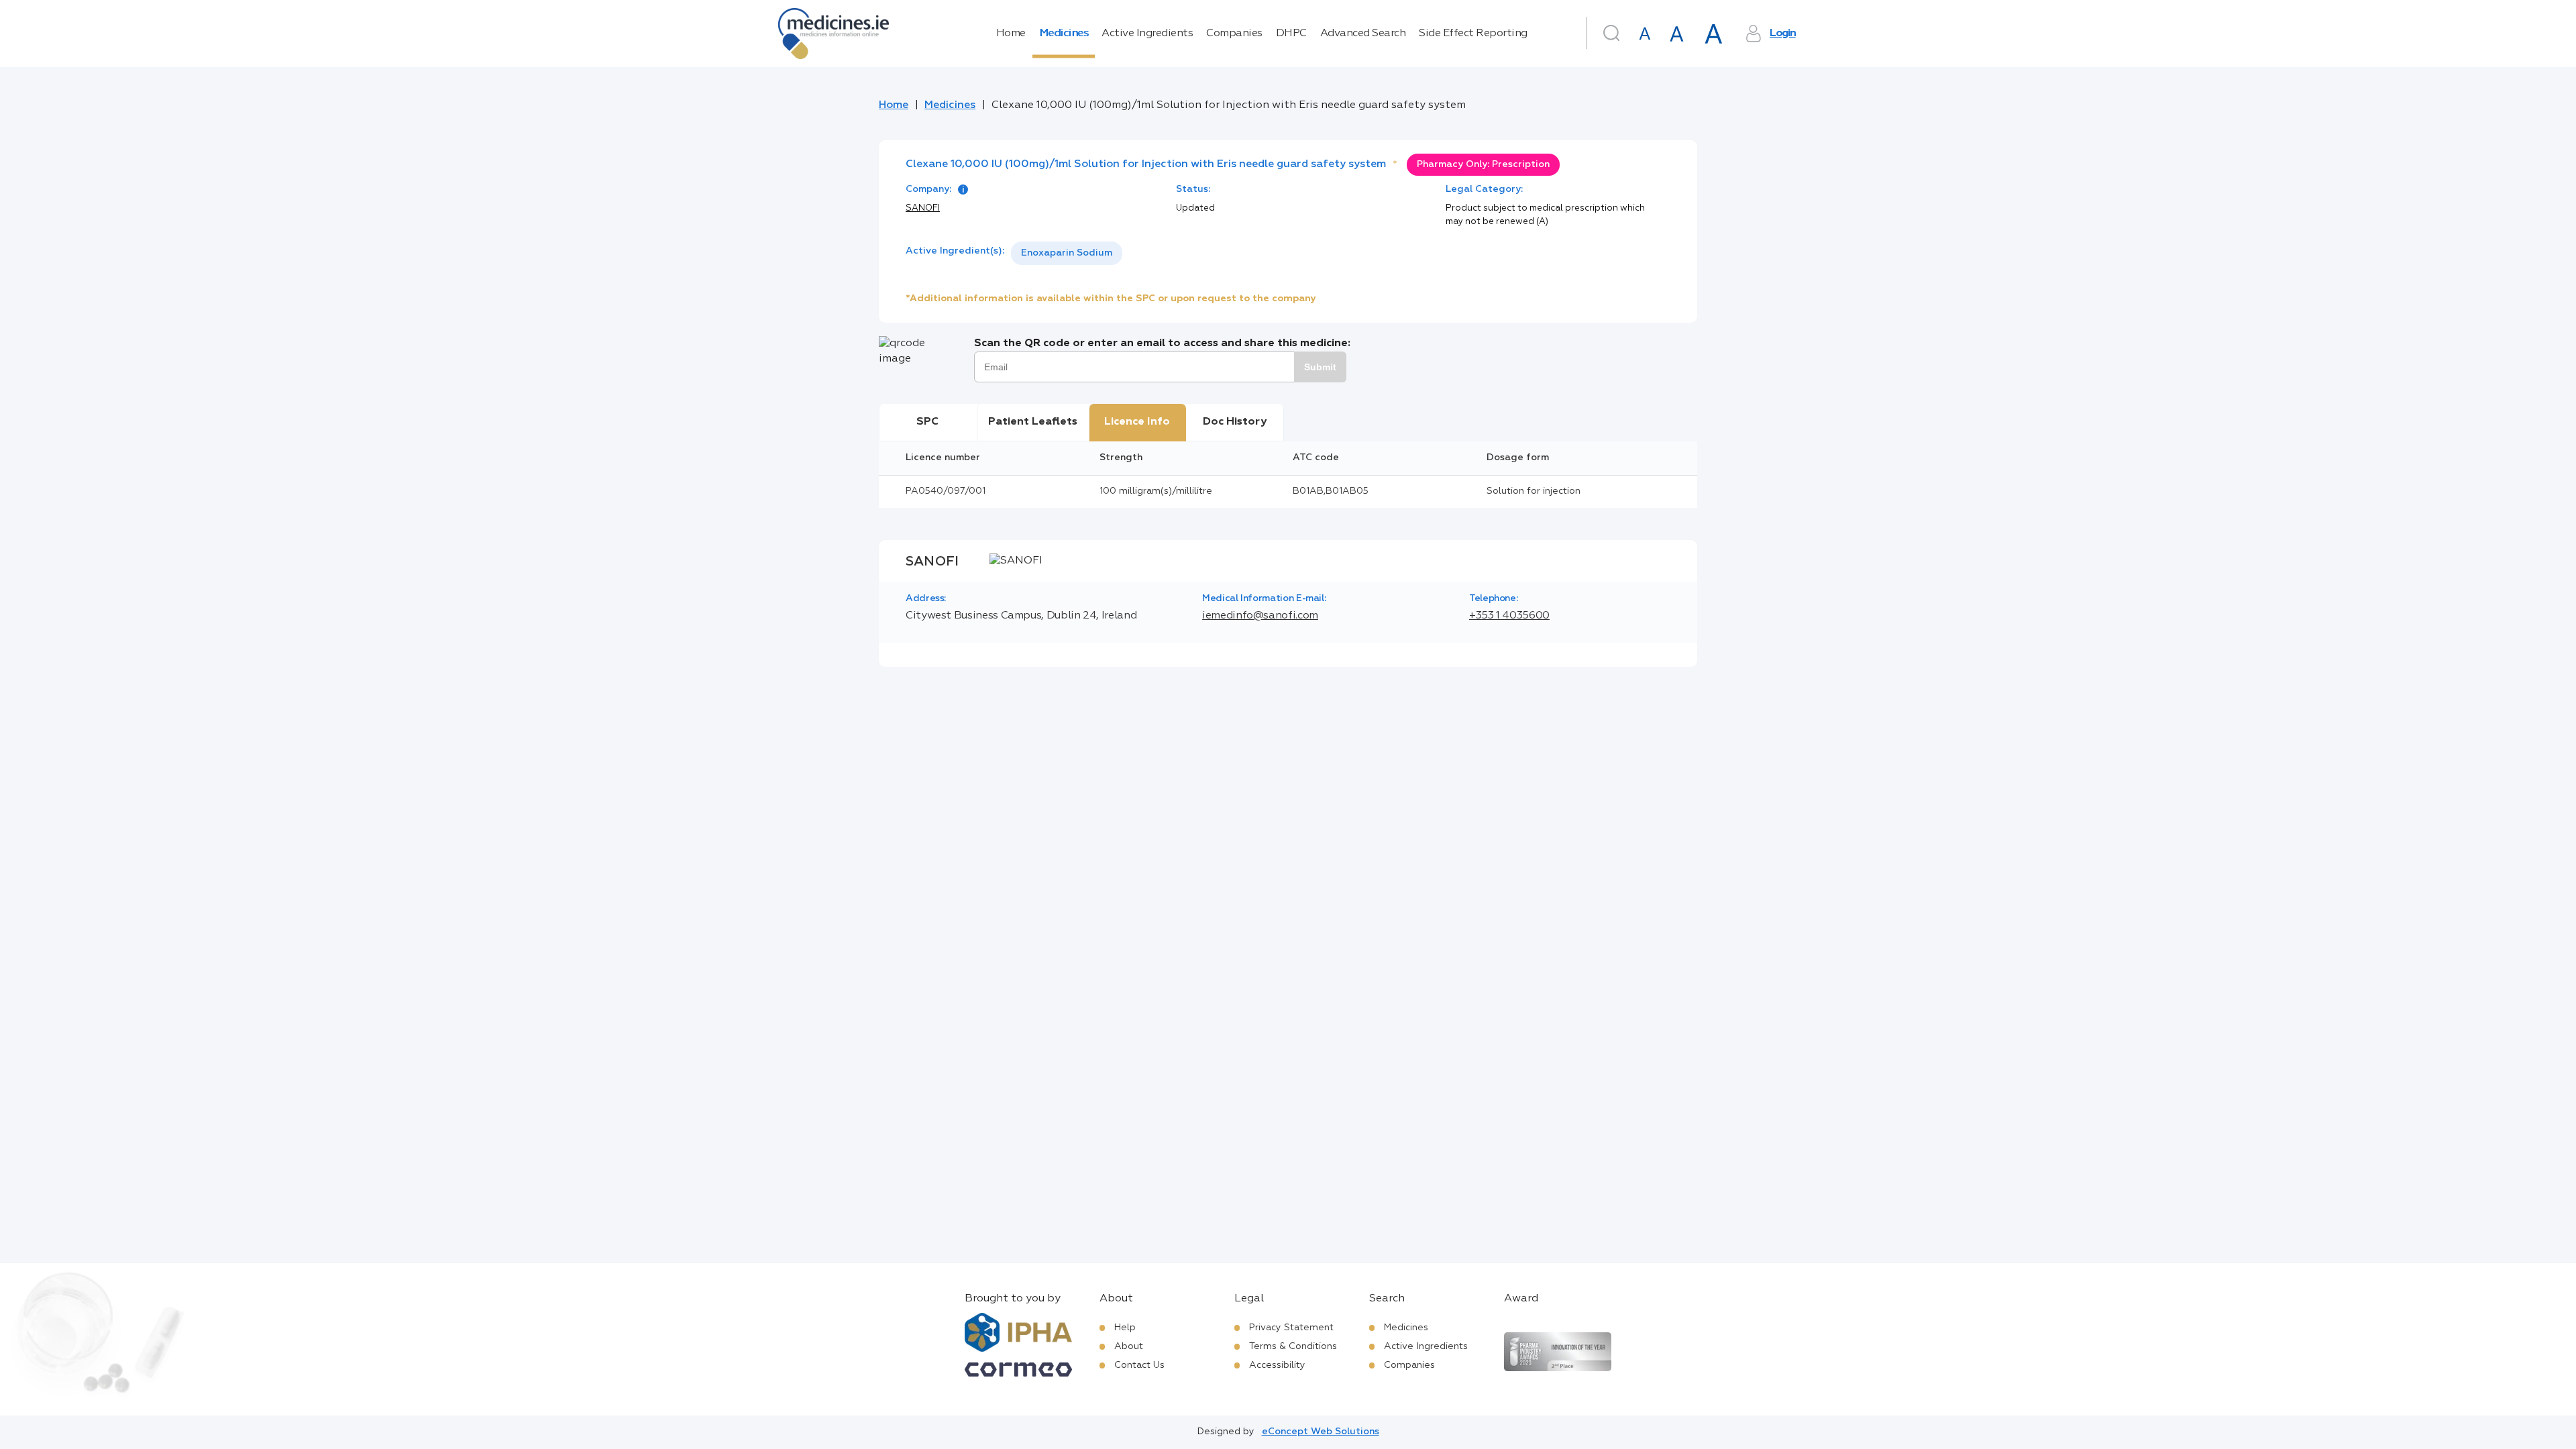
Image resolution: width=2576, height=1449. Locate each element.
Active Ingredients (1147, 34)
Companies (1234, 34)
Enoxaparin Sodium (1067, 253)
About (1129, 1346)
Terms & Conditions (1293, 1346)
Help (1125, 1328)
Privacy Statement (1291, 1328)
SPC (927, 422)
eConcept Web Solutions (1321, 1432)
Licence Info (1137, 422)
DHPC (1291, 34)
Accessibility (1277, 1365)
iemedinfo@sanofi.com (1260, 616)
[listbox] (1067, 253)
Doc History (1235, 422)
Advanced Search (1363, 34)
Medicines (1064, 34)
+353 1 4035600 (1509, 616)
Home (1011, 34)
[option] (1067, 253)
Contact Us (1139, 1365)
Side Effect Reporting (1473, 34)
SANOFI (923, 208)
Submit (1320, 367)
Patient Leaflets (1033, 422)
